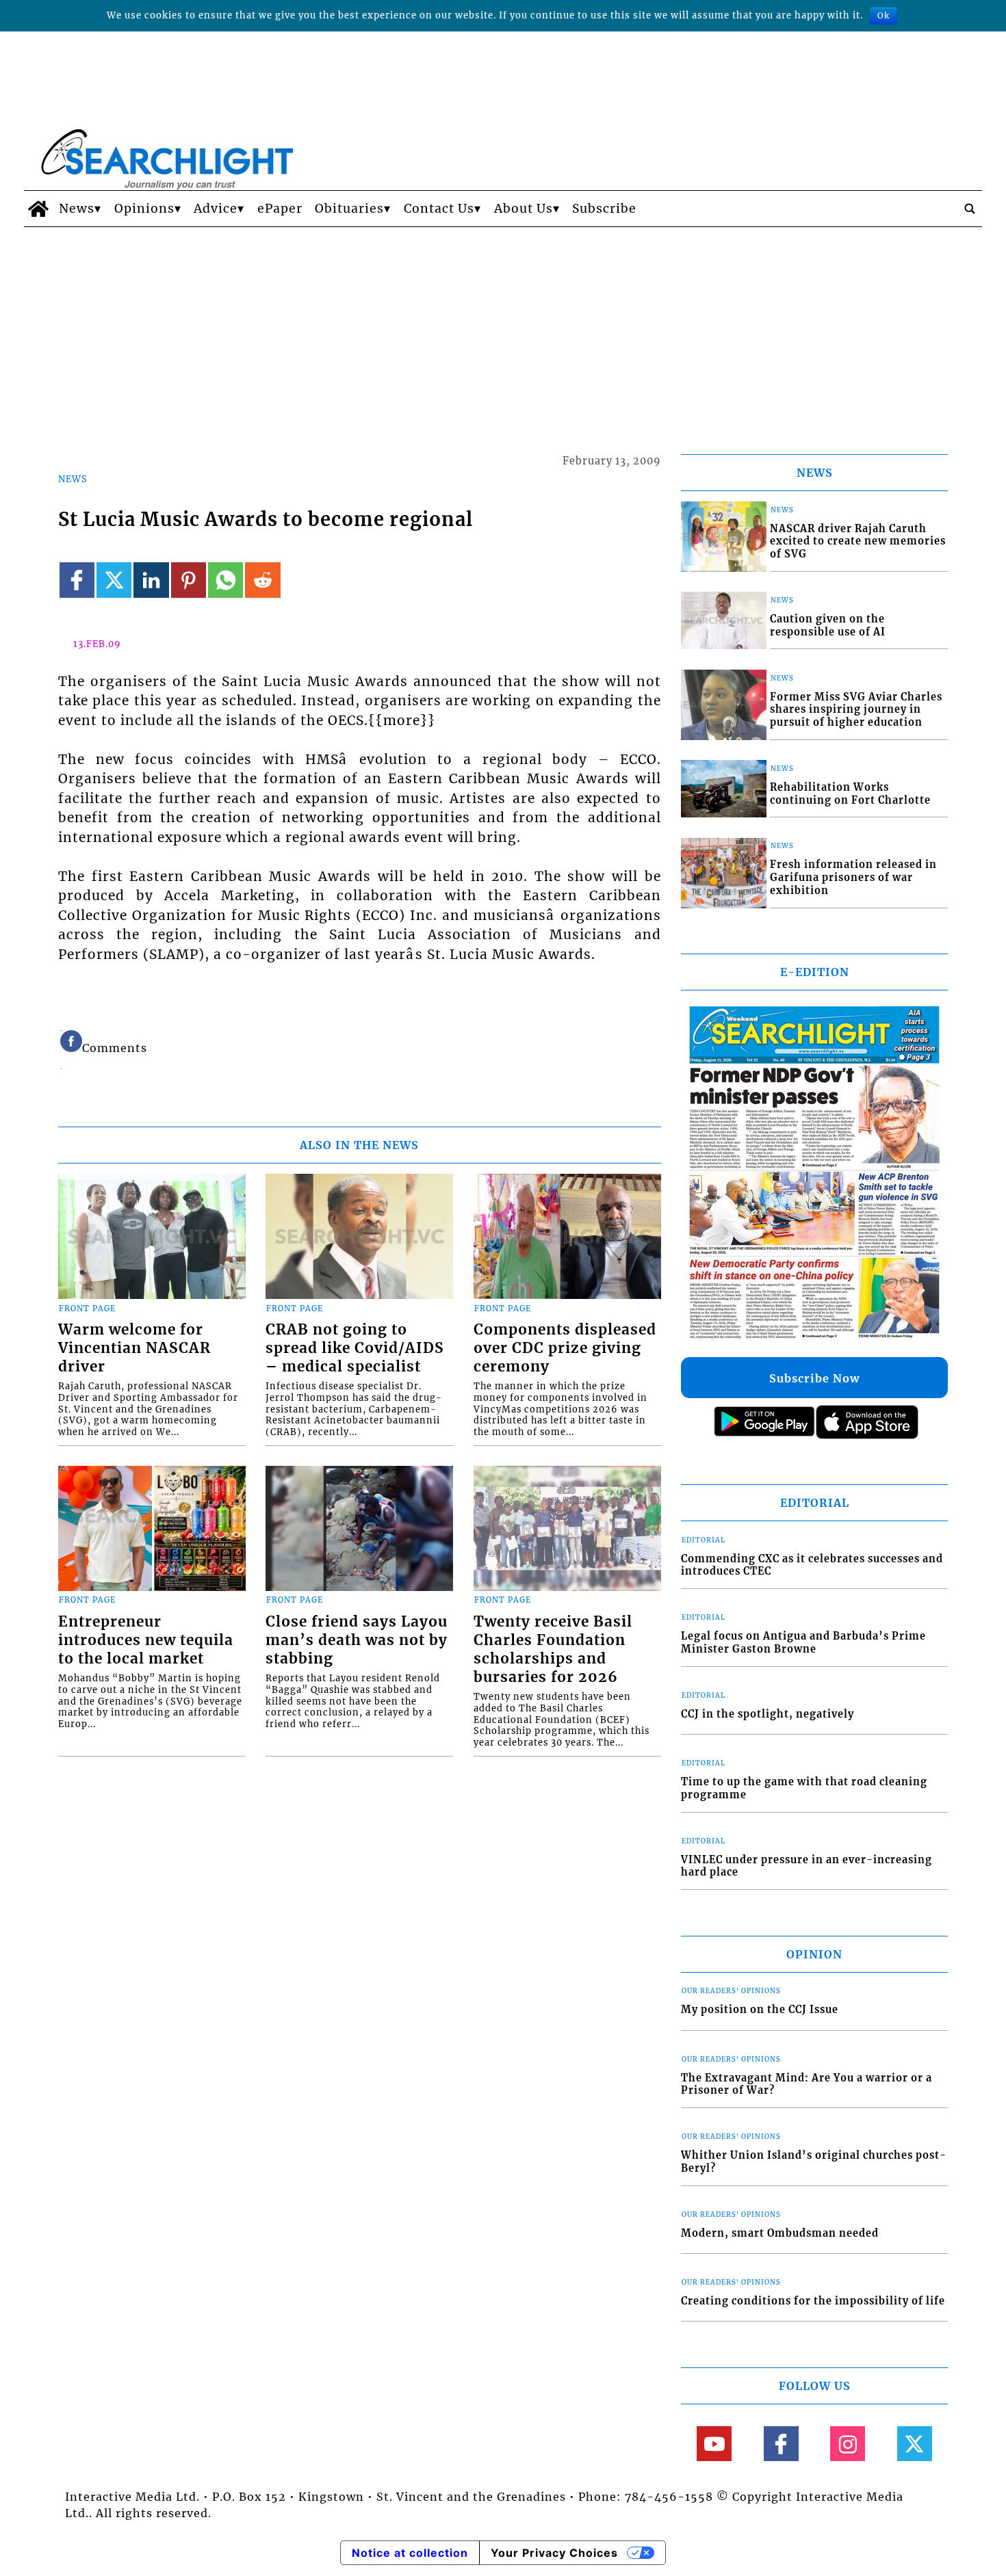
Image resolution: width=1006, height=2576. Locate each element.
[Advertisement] (503, 330)
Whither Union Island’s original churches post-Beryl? (814, 2162)
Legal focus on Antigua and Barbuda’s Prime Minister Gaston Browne (803, 1643)
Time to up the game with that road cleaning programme (804, 1788)
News (77, 209)
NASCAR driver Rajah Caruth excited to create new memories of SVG (858, 541)
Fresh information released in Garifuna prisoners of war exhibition (853, 877)
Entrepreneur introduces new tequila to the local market (146, 1640)
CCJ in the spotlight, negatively (768, 1714)
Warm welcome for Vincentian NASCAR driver (134, 1348)
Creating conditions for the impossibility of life (813, 2301)
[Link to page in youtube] (714, 2444)
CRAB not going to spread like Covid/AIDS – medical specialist (355, 1348)
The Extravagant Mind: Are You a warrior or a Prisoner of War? (807, 2085)
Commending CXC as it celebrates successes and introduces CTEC (812, 1565)
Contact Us (439, 209)
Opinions (144, 209)
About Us (524, 209)
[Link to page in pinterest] (189, 580)
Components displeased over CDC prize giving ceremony (565, 1348)
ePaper (280, 209)
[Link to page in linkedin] (151, 580)
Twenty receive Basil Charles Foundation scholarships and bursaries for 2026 (553, 1650)
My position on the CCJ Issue (760, 2010)
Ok (884, 15)
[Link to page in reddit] (262, 580)
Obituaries (349, 209)
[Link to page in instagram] (848, 2444)
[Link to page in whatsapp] (225, 580)
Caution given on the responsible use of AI (828, 626)
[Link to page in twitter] (114, 580)
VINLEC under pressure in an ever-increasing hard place (807, 1866)
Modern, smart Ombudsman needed (780, 2233)
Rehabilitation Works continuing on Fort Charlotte (850, 794)
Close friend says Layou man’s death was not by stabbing (357, 1640)
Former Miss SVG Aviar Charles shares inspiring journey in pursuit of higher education (856, 710)
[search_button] (970, 209)
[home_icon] (38, 209)
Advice (216, 209)
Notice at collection (410, 2553)
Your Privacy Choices (554, 2553)
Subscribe (604, 209)
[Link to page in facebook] (77, 580)
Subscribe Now (814, 1378)
